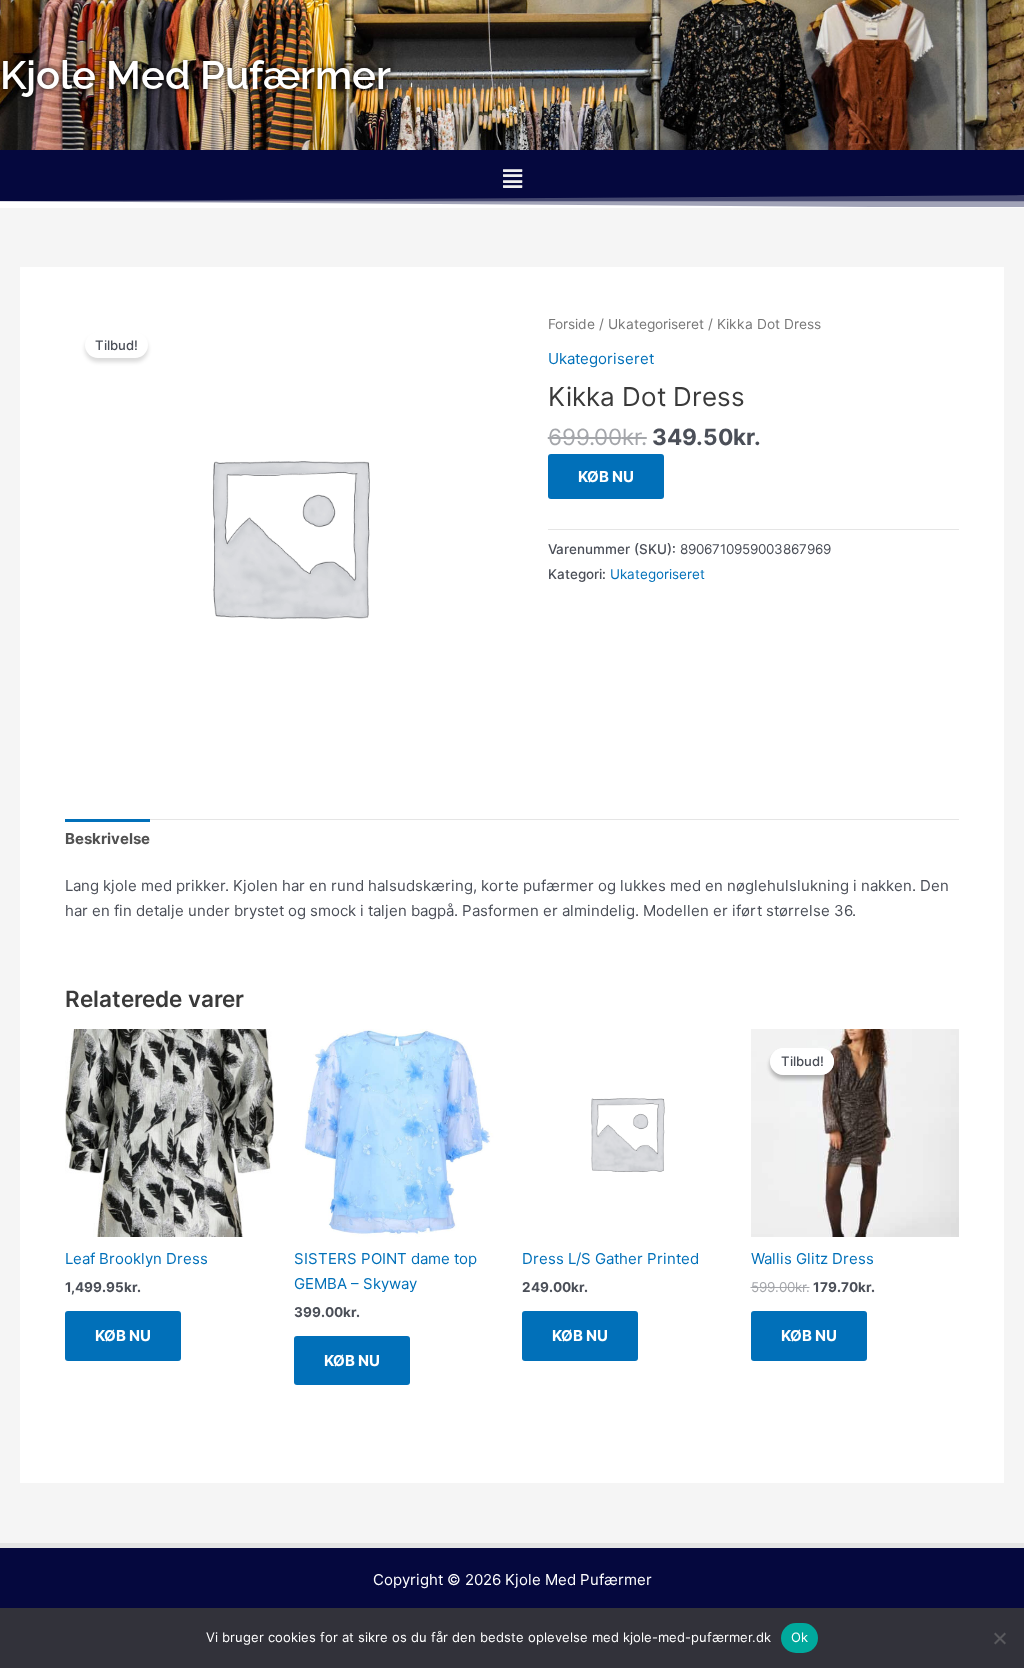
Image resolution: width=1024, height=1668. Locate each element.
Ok (800, 1637)
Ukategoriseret (656, 324)
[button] (512, 178)
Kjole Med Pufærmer (578, 1579)
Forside (571, 324)
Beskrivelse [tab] (107, 838)
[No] (999, 1638)
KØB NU (606, 476)
